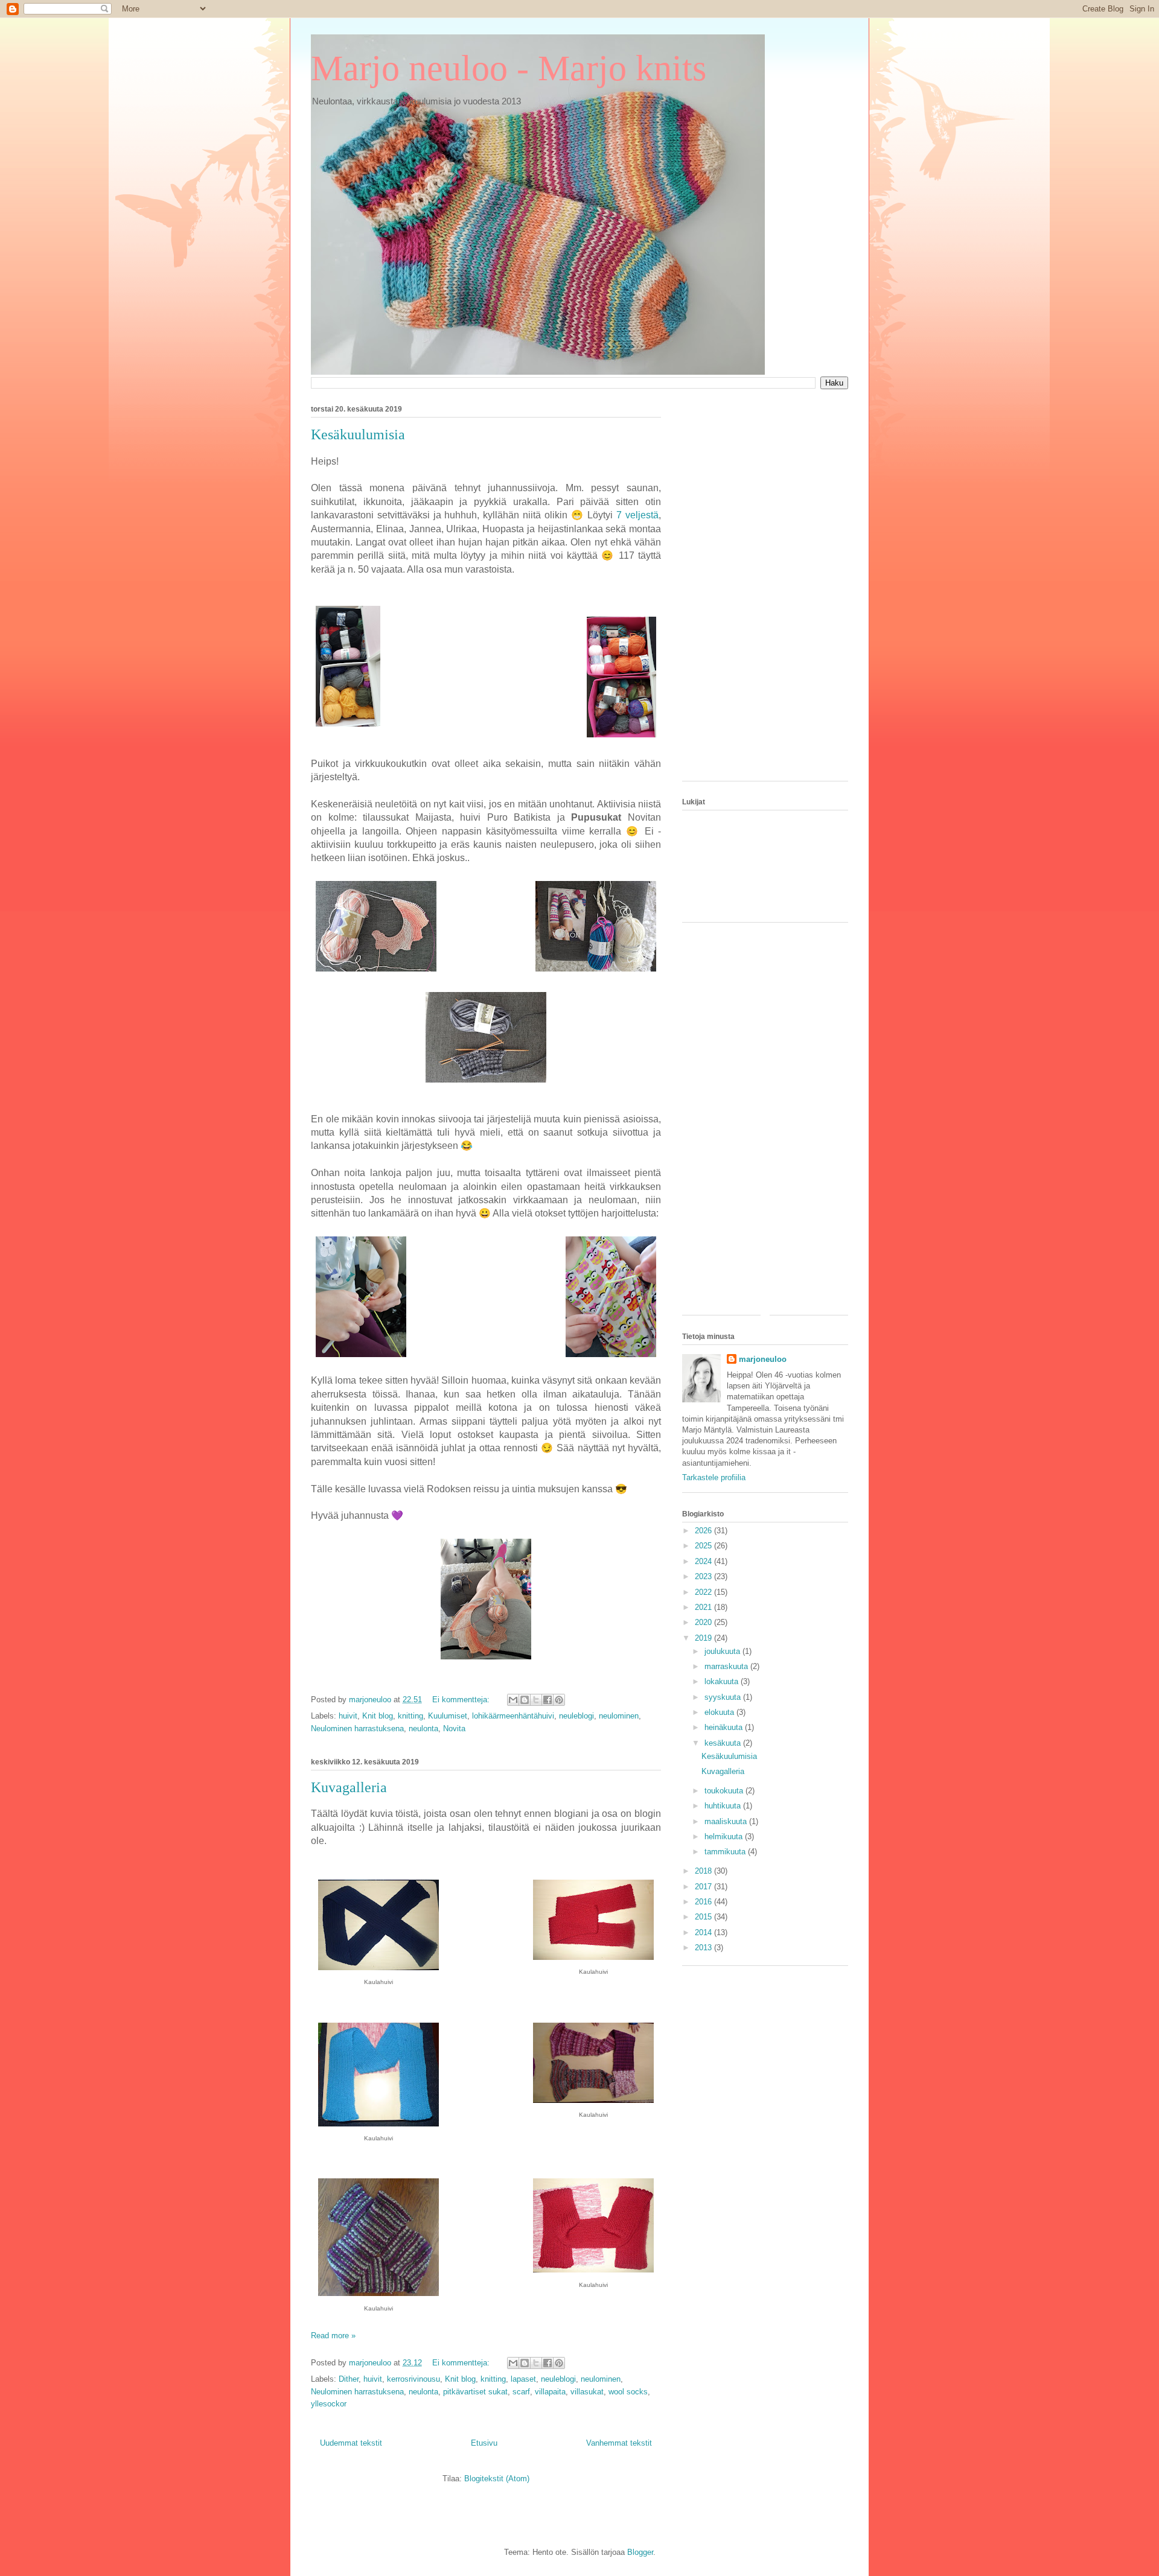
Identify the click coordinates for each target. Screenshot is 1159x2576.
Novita (454, 1728)
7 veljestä (637, 515)
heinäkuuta (725, 1727)
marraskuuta (727, 1666)
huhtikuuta (724, 1806)
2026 (704, 1531)
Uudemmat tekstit (351, 2443)
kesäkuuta (724, 1743)
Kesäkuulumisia (358, 434)
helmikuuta (725, 1837)
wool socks (628, 2392)
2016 (704, 1902)
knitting (410, 1716)
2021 (704, 1607)
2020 (704, 1622)
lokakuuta (723, 1681)
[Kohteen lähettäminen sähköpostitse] (513, 1700)
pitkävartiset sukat (475, 2392)
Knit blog (378, 1716)
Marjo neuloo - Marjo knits (509, 68)
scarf (521, 2392)
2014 (704, 1932)
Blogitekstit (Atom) (497, 2479)
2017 (704, 1887)
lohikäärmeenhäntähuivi (513, 1716)
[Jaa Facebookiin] (548, 1700)
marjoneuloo (763, 1359)
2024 (704, 1561)
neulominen (619, 1716)
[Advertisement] (765, 591)
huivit (348, 1716)
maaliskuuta (727, 1821)
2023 (704, 1576)
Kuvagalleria (349, 1787)
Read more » (333, 2336)
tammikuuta (726, 1852)
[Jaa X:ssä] (536, 1700)
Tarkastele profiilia (714, 1477)
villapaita (550, 2392)
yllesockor (329, 2404)
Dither (349, 2379)
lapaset (523, 2379)
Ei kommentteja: (462, 1700)
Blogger (640, 2552)
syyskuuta (724, 1697)
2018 (704, 1871)
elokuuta (720, 1712)
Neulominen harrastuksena (357, 1728)
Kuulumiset (448, 1716)
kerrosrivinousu (413, 2379)
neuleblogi (576, 1716)
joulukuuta (723, 1651)
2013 (704, 1948)
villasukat (587, 2392)
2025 (704, 1546)
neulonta (423, 1728)
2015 (704, 1917)
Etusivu (484, 2443)
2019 (704, 1638)
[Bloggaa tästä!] (525, 1700)
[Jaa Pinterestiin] (559, 1700)
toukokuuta (725, 1791)
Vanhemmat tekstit (619, 2443)
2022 (704, 1592)
